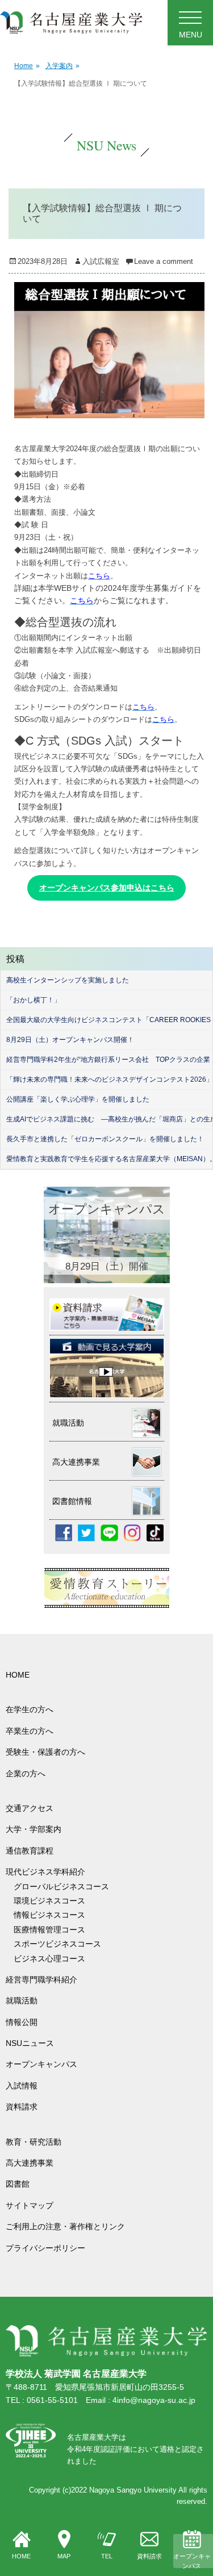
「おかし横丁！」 (34, 1000)
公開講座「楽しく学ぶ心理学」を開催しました (78, 1099)
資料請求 (149, 2556)
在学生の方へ (30, 1709)
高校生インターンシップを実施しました (68, 980)
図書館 (18, 2184)
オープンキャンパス (192, 2561)
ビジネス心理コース (49, 1959)
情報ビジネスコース (53, 1915)
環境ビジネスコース (53, 1901)
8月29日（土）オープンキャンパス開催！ (70, 1040)
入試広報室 (101, 261)
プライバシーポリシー (45, 2248)
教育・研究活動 (34, 2142)
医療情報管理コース (49, 1930)
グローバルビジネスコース (65, 1886)
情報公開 (22, 2022)
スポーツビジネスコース (57, 1944)
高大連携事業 (30, 2163)
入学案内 (62, 66)
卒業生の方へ (30, 1731)
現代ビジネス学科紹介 (45, 1872)
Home (27, 66)
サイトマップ (30, 2205)
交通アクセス (30, 1808)
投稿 (15, 959)
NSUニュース (30, 2043)
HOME (21, 2556)
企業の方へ (26, 1774)
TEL (107, 2556)
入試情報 (22, 2086)
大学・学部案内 (34, 1829)
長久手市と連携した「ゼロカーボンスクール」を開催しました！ (105, 1139)
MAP (64, 2556)
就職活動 (22, 2001)
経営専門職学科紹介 (41, 1980)
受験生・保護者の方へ (45, 1752)
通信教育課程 (30, 1851)
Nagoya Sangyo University (133, 2490)
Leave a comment (164, 261)
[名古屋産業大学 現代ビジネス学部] (71, 23)
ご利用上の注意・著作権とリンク (65, 2226)
